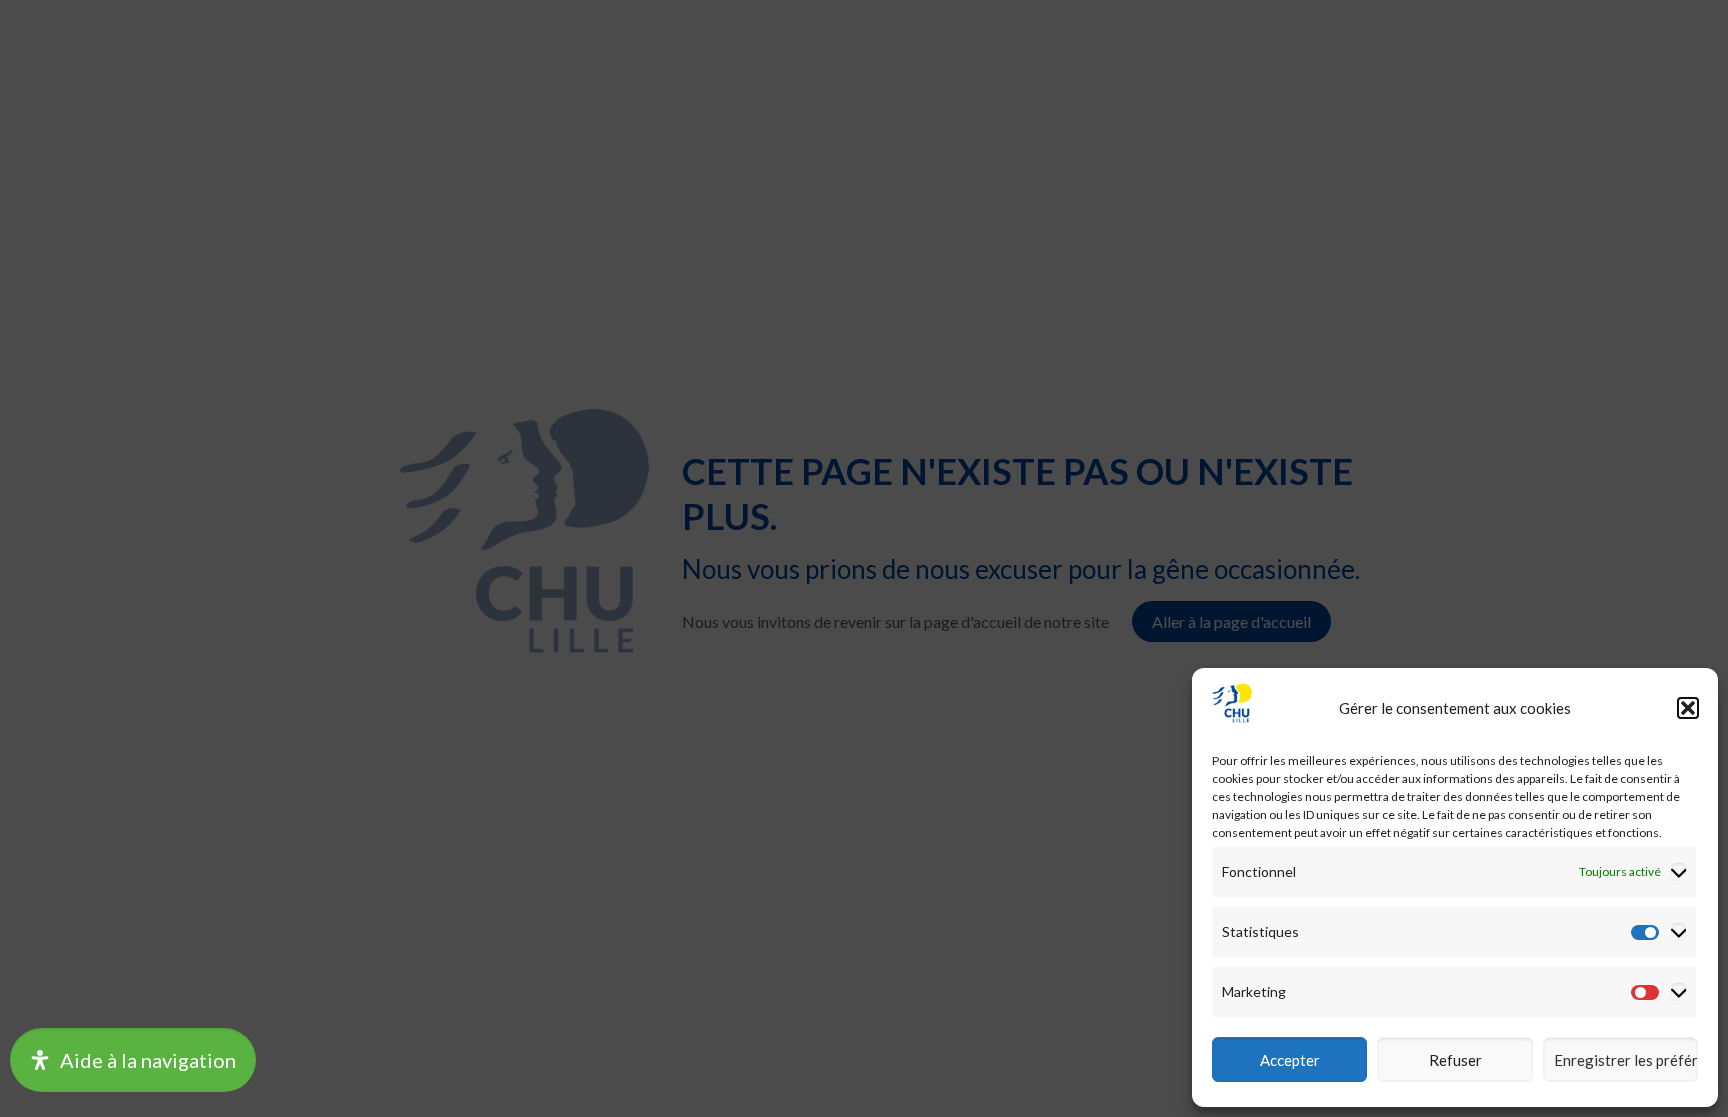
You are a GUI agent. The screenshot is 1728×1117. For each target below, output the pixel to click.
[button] (1688, 708)
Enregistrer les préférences (1626, 1060)
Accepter (1290, 1060)
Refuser (1455, 1060)
